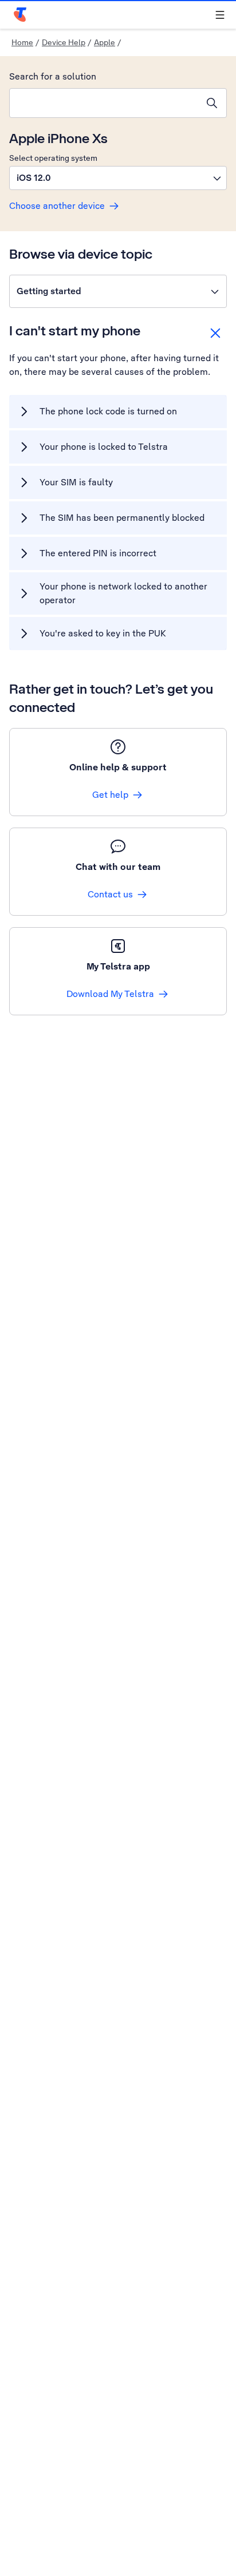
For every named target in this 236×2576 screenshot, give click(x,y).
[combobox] (104, 103)
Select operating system (53, 158)
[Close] (215, 333)
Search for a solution (53, 76)
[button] (118, 178)
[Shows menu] (220, 15)
